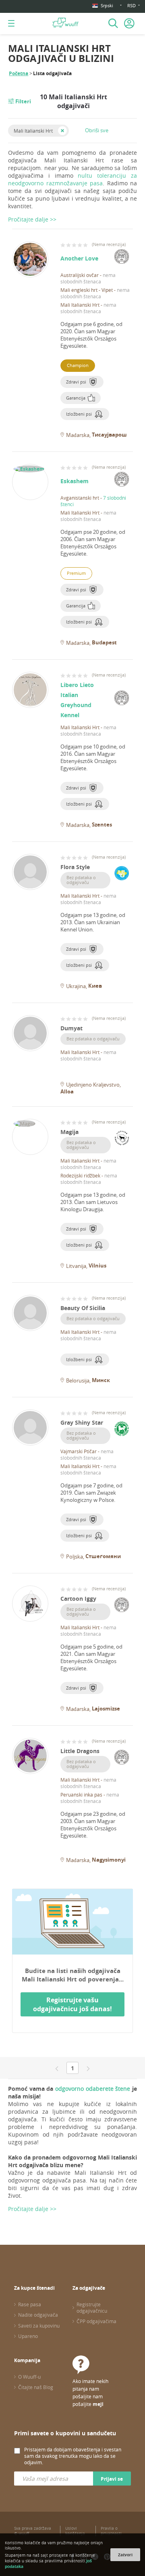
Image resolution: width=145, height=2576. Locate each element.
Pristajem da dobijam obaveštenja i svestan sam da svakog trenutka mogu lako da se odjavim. (73, 2456)
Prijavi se (112, 2479)
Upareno (28, 2336)
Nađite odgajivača (38, 2315)
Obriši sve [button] (97, 130)
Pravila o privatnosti (111, 2531)
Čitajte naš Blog (36, 2387)
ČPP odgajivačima (96, 2321)
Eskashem (75, 481)
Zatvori (125, 2555)
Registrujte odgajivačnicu (92, 2307)
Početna (19, 73)
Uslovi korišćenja (75, 2531)
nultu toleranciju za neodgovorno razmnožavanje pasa (72, 179)
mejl (98, 2404)
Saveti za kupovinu (39, 2326)
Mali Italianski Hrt (33, 131)
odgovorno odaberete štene (93, 2089)
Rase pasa (30, 2304)
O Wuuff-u (29, 2377)
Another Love (79, 258)
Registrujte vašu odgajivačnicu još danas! (72, 2004)
